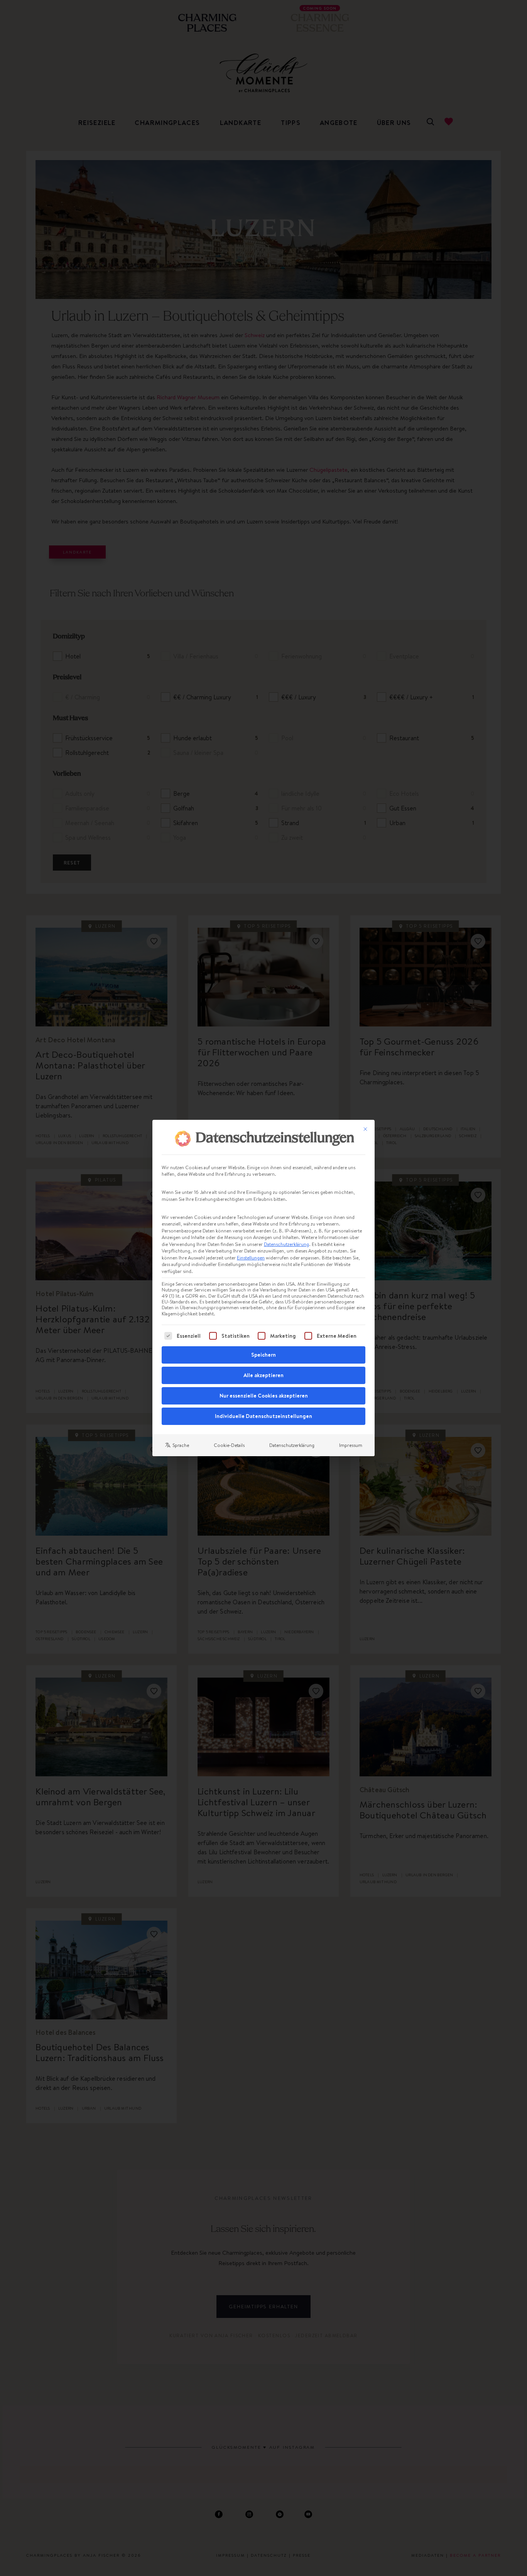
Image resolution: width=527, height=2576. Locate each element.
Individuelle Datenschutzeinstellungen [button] (263, 1416)
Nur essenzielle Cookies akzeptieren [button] (264, 1396)
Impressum (351, 1445)
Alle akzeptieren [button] (263, 1375)
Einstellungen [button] (251, 1258)
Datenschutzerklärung (286, 1244)
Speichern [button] (263, 1355)
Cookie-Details (229, 1445)
